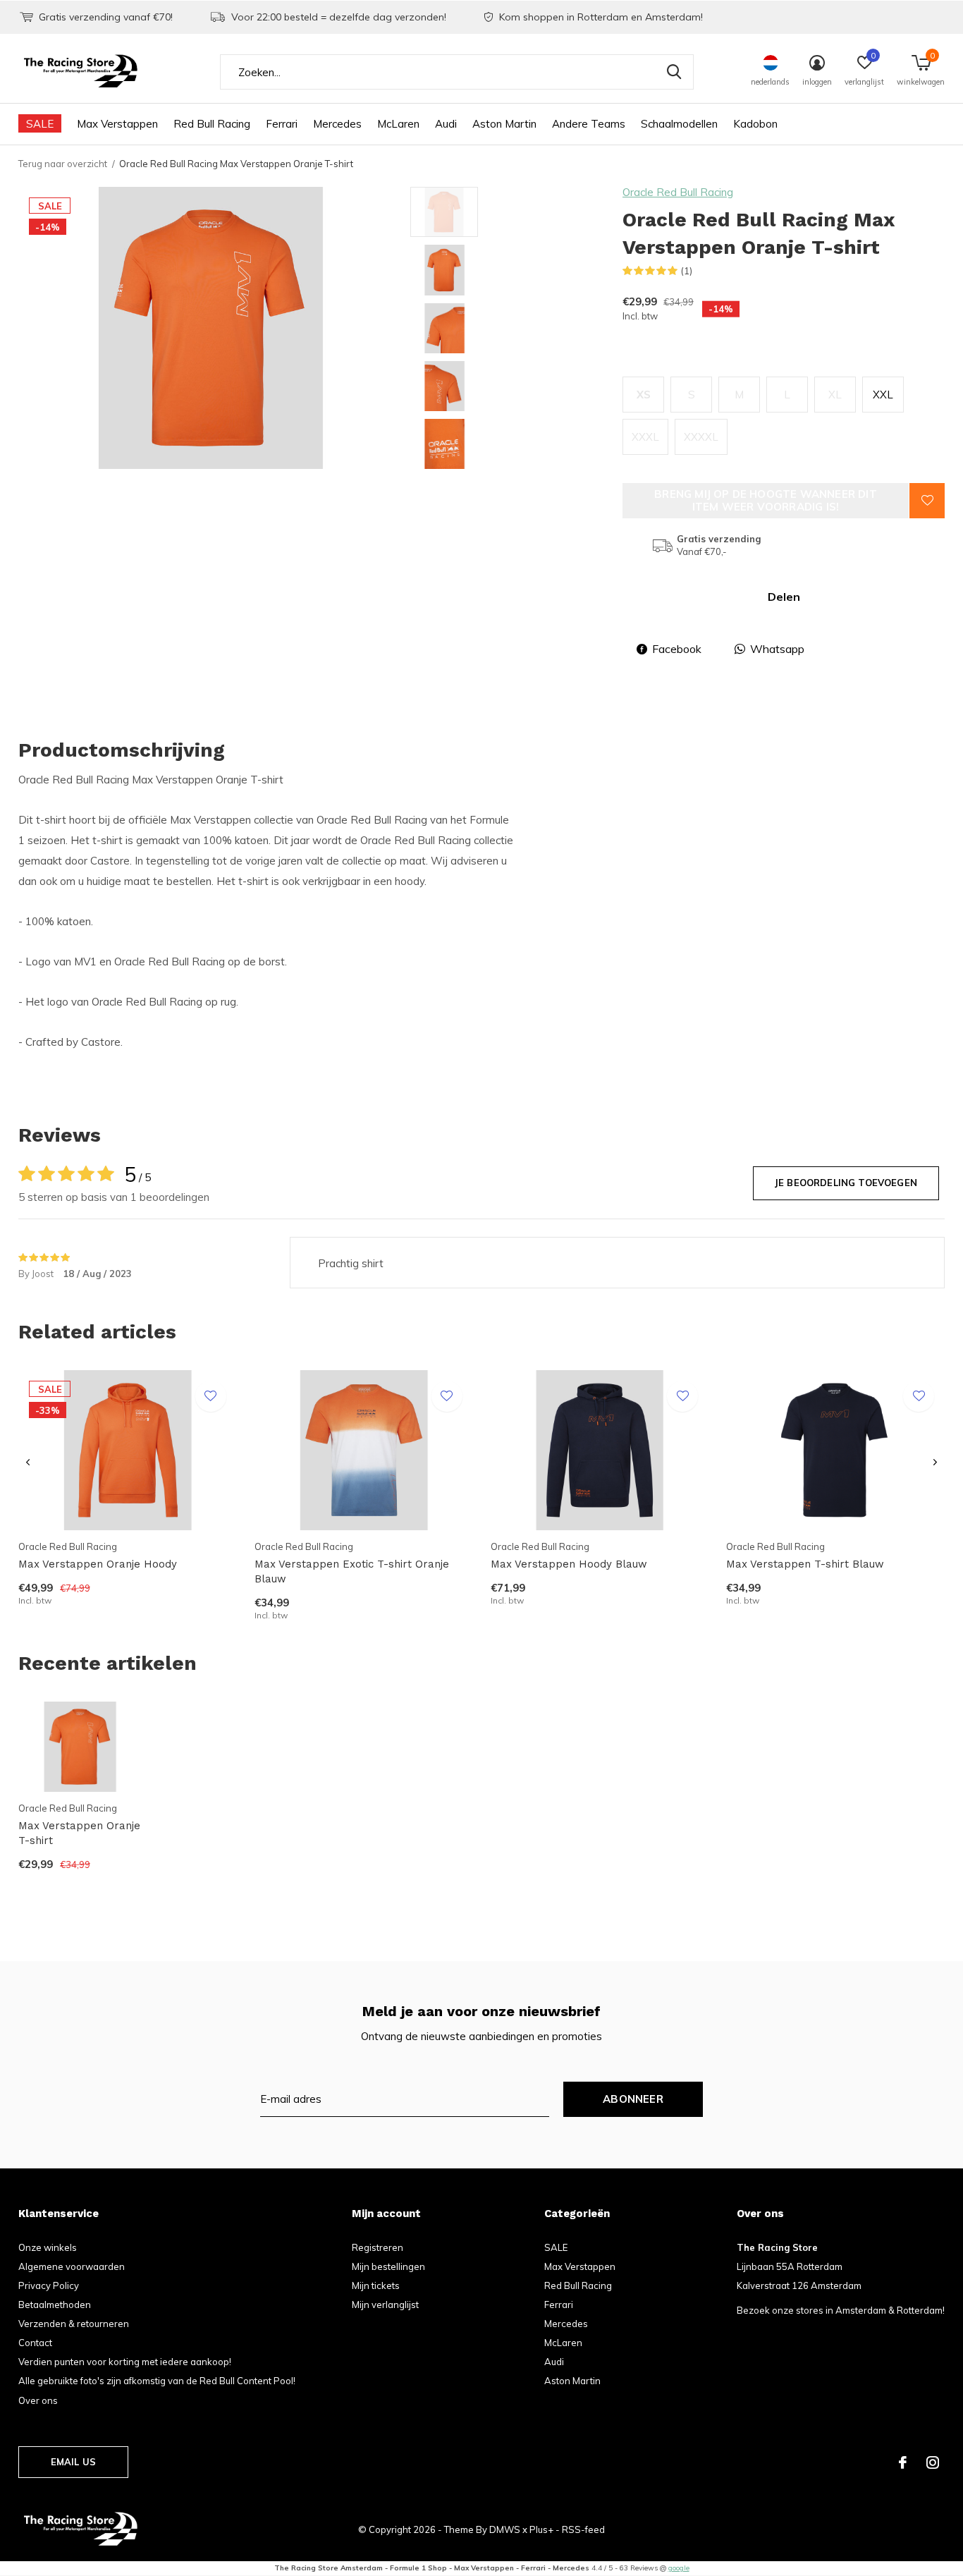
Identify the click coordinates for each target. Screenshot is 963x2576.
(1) (687, 271)
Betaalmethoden (55, 2305)
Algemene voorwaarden (72, 2266)
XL (835, 395)
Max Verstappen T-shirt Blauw (805, 1564)
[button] (511, 212)
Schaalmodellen (679, 124)
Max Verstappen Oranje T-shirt (79, 1833)
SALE (40, 124)
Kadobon (755, 124)
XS (644, 395)
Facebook (677, 649)
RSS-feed (583, 2529)
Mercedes (337, 124)
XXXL (645, 437)
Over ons (38, 2400)
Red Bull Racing (212, 124)
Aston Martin (504, 124)
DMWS (505, 2529)
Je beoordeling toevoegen (846, 1183)
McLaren (398, 124)
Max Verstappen (117, 124)
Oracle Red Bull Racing (678, 192)
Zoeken (674, 72)
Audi (446, 124)
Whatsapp (777, 649)
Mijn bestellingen (388, 2266)
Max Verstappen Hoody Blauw (569, 1564)
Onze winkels (48, 2247)
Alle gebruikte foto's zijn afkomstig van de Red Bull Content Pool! (157, 2381)
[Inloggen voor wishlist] (927, 501)
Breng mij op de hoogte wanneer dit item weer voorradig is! (766, 500)
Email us (73, 2462)
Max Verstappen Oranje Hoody (98, 1564)
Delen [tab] (784, 597)
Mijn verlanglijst (385, 2305)
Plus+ (541, 2529)
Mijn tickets (376, 2285)
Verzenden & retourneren (74, 2324)
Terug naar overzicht (63, 164)
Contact (35, 2343)
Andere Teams (589, 124)
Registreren (378, 2247)
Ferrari (282, 124)
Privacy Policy (49, 2285)
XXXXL (701, 437)
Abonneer (633, 2099)
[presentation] (28, 1463)
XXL (883, 395)
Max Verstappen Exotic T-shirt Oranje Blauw (352, 1571)
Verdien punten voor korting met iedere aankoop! (125, 2362)
